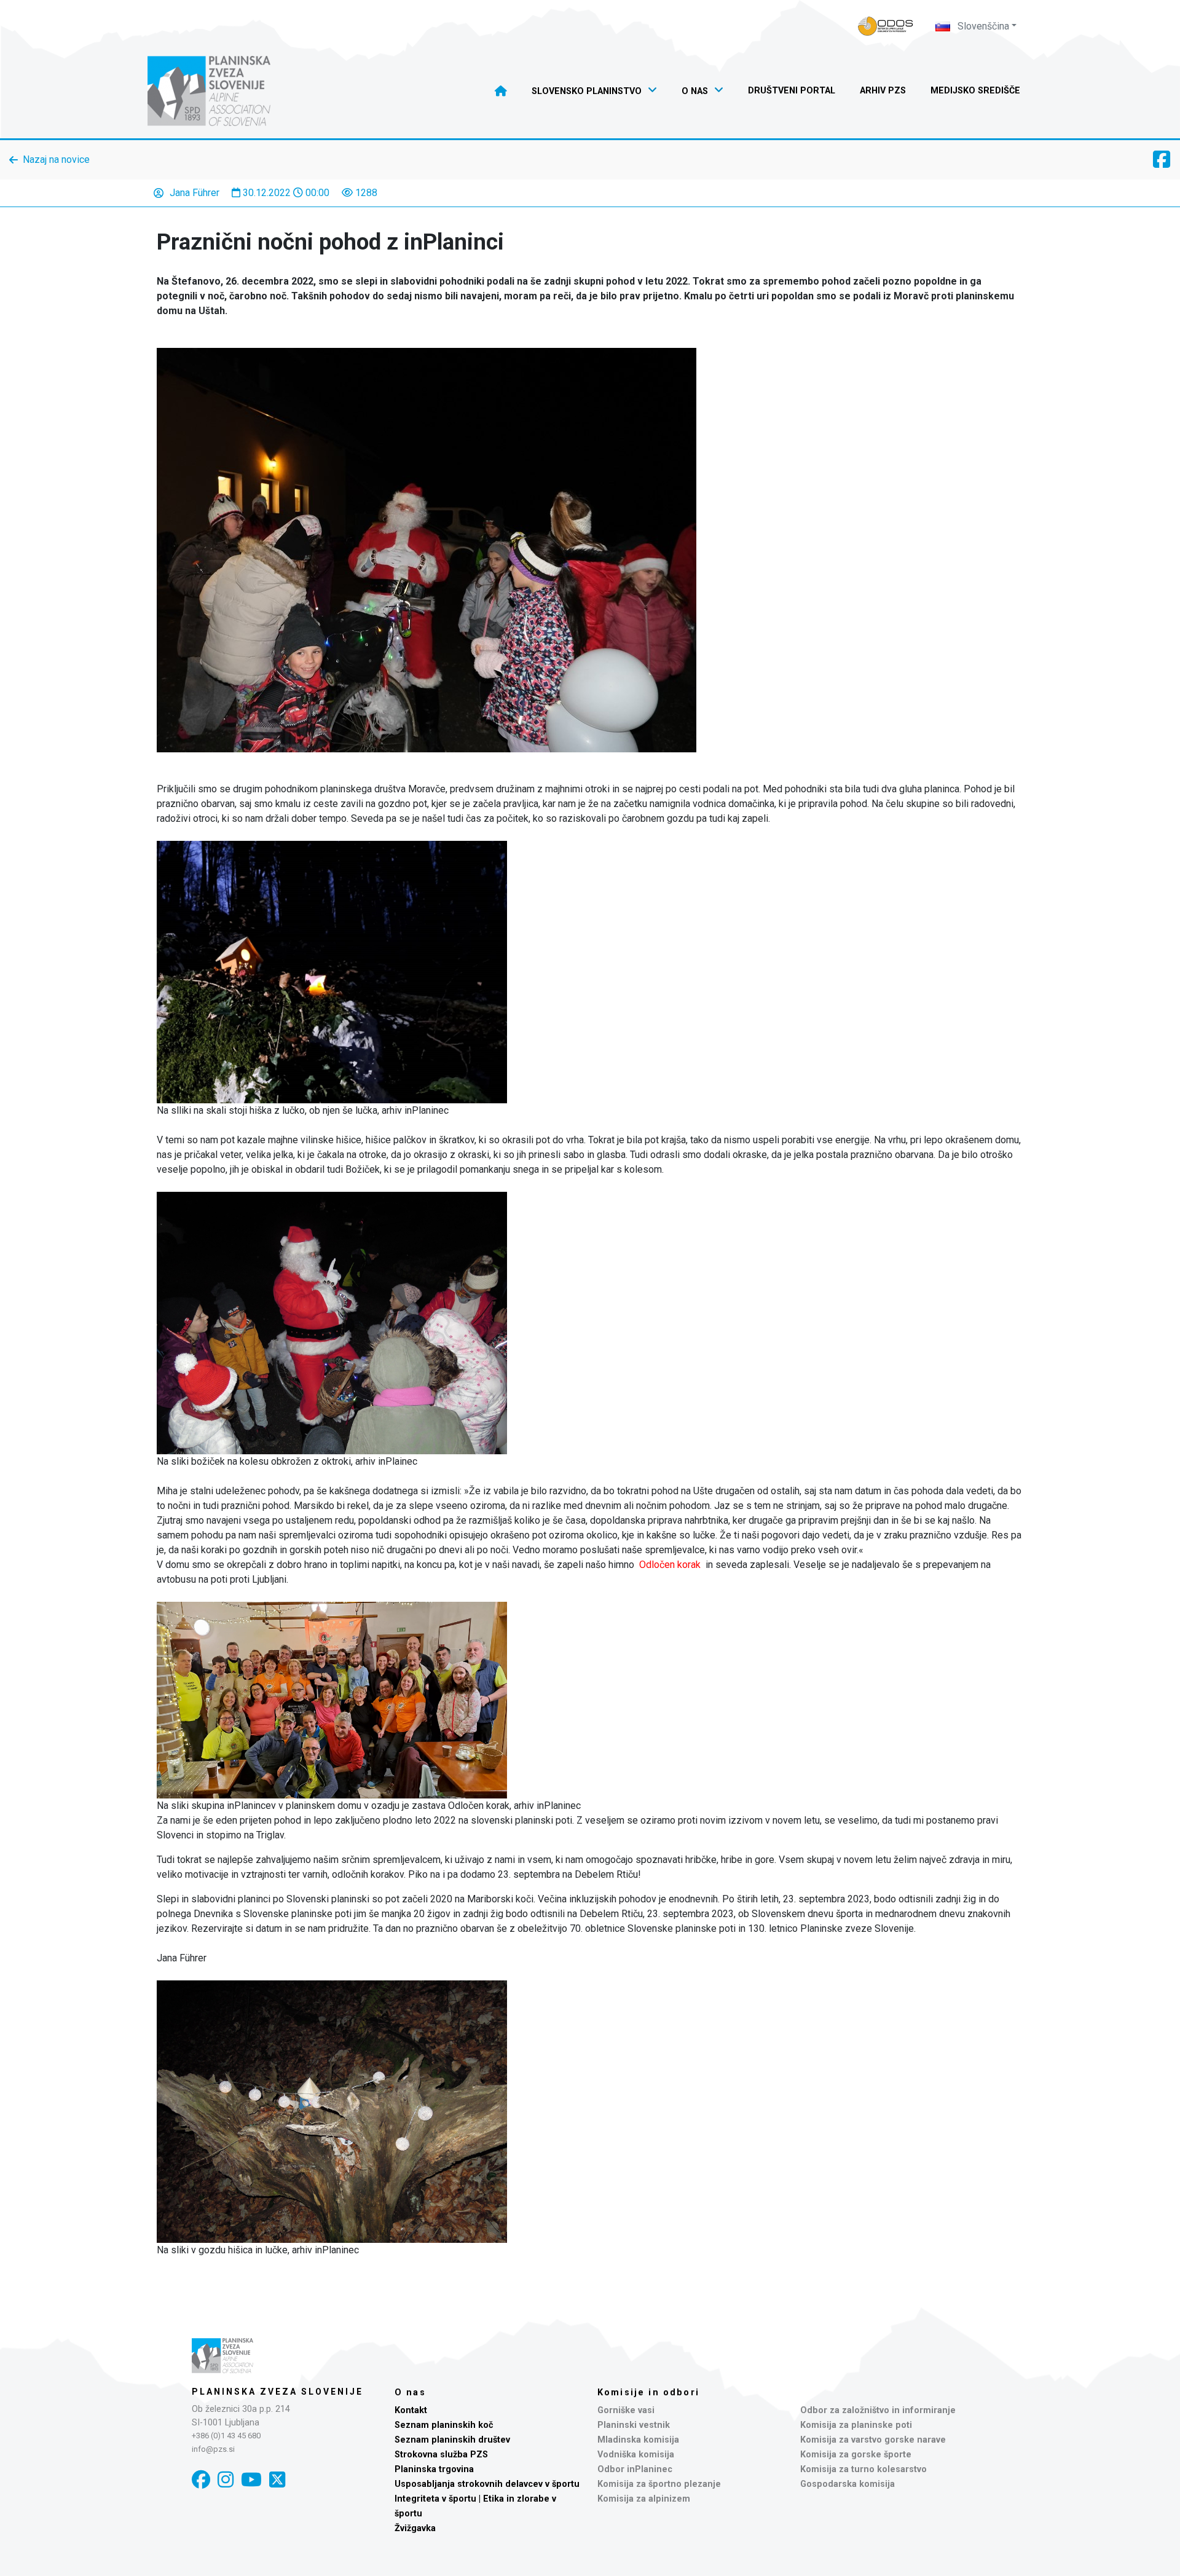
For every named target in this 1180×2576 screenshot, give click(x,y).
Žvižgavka (415, 2528)
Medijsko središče (975, 91)
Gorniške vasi (626, 2410)
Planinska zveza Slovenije (277, 2392)
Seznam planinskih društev (452, 2440)
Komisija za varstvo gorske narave (873, 2440)
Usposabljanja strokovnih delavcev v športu (487, 2484)
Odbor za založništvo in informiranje (878, 2410)
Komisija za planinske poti (856, 2425)
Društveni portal (792, 91)
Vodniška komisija (636, 2455)
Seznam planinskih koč (444, 2425)
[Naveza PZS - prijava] (886, 26)
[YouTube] (251, 2480)
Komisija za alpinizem (644, 2499)
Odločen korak (670, 1565)
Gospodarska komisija (848, 2484)
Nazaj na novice (56, 160)
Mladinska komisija (638, 2440)
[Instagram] (226, 2480)
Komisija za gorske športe (856, 2455)
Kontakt (411, 2410)
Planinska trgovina (434, 2469)
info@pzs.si (213, 2449)
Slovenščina (982, 26)
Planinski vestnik (634, 2425)
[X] (277, 2480)
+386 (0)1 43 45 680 (226, 2436)
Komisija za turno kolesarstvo (863, 2469)
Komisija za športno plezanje (659, 2484)
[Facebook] (201, 2480)
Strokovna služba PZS (441, 2455)
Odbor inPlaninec (635, 2469)
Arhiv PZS (883, 91)
